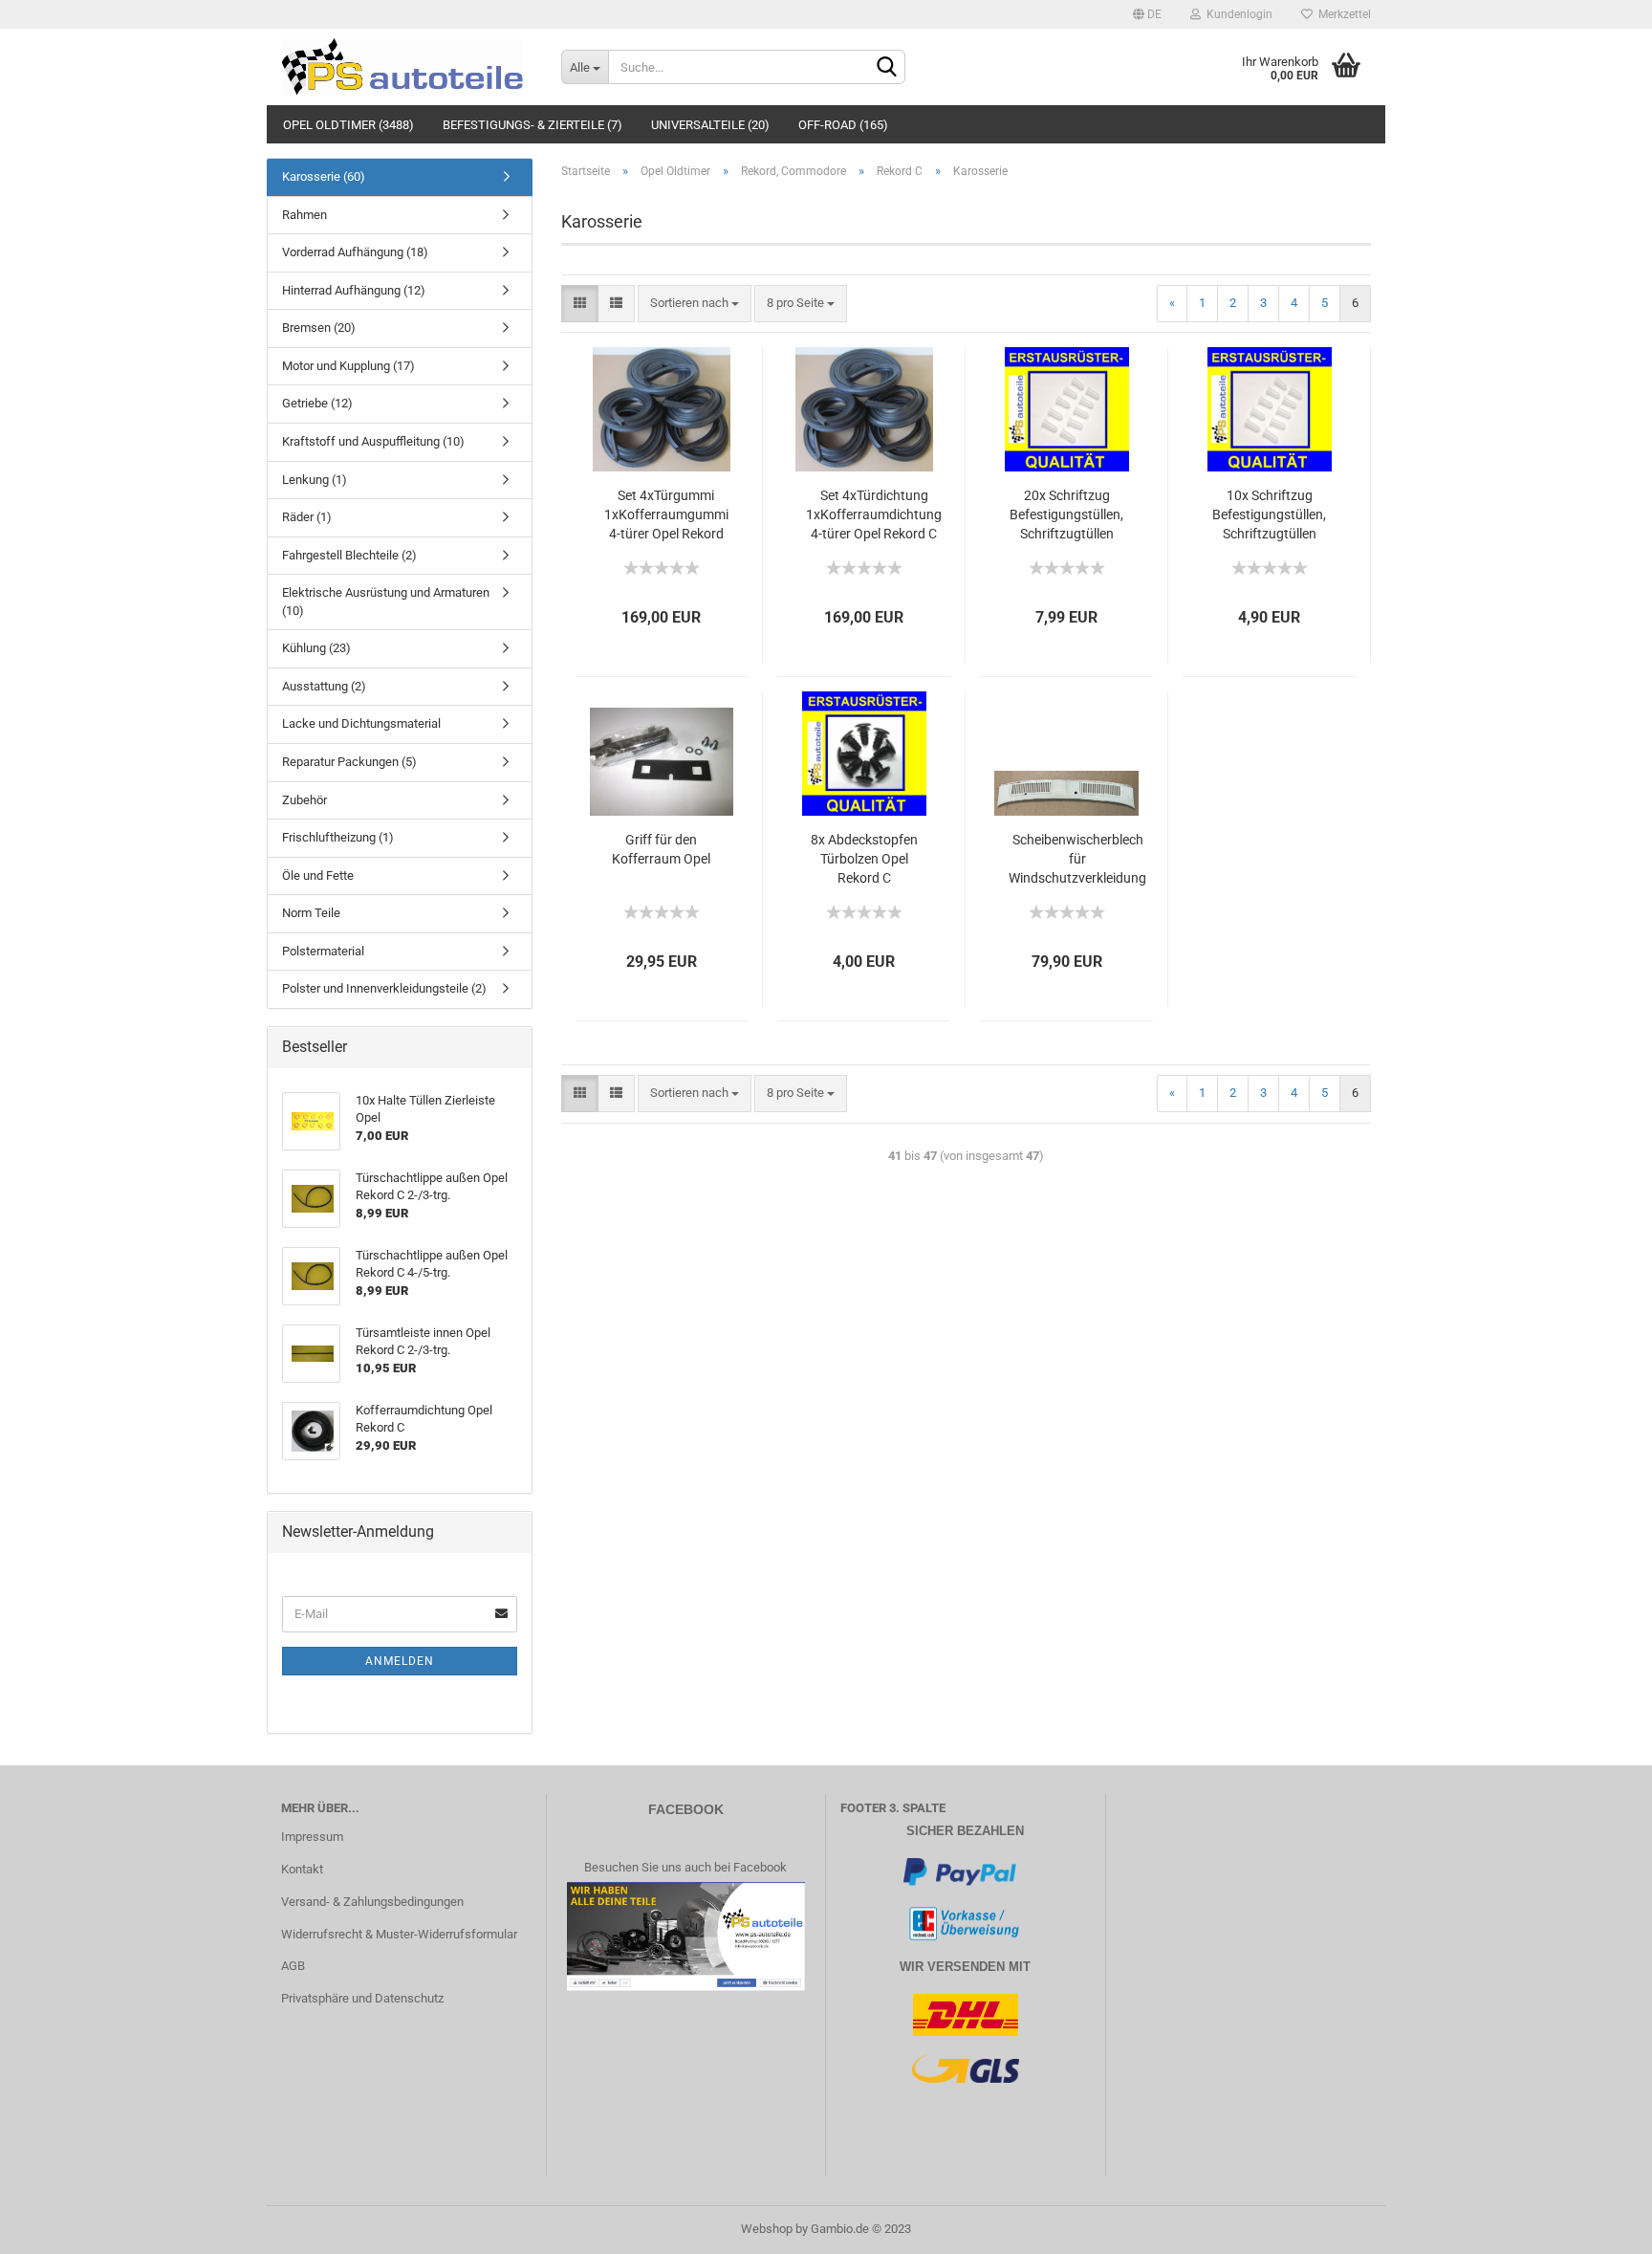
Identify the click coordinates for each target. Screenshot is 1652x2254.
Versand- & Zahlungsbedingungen (372, 1902)
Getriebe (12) (317, 403)
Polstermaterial (323, 951)
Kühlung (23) (316, 648)
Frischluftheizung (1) (338, 837)
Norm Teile (311, 913)
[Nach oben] (1599, 2225)
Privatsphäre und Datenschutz (362, 1998)
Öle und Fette (318, 875)
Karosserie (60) (324, 176)
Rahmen (304, 215)
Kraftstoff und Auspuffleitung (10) (373, 441)
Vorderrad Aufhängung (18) (355, 252)
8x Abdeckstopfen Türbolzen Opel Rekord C (864, 859)
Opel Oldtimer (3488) (348, 125)
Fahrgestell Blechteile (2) (349, 555)
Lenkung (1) (315, 480)
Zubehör (304, 800)
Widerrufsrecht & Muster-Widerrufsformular (399, 1934)
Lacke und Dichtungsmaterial (361, 723)
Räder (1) (307, 517)
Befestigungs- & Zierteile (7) (533, 125)
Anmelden (400, 1661)
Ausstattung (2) (324, 686)
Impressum (312, 1837)
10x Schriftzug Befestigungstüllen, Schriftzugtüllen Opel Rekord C (1269, 515)
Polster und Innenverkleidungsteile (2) (384, 988)
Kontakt (302, 1869)
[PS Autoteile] (407, 67)
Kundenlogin (1237, 14)
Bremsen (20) (319, 328)
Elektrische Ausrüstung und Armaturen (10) (386, 602)
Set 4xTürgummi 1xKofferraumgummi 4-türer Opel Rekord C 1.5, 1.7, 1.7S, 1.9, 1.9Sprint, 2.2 (666, 515)
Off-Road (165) (843, 125)
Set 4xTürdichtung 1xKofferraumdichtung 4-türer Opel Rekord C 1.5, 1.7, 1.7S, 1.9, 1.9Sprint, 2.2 (874, 515)
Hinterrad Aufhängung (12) (354, 290)
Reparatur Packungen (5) (349, 762)
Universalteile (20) (710, 125)
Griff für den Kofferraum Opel (661, 849)
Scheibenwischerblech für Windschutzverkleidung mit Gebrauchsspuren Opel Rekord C (1077, 860)
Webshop (767, 2229)
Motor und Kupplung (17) (348, 366)
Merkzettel (1342, 14)
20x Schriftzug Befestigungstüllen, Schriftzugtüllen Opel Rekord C (1066, 515)
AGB (293, 1966)
